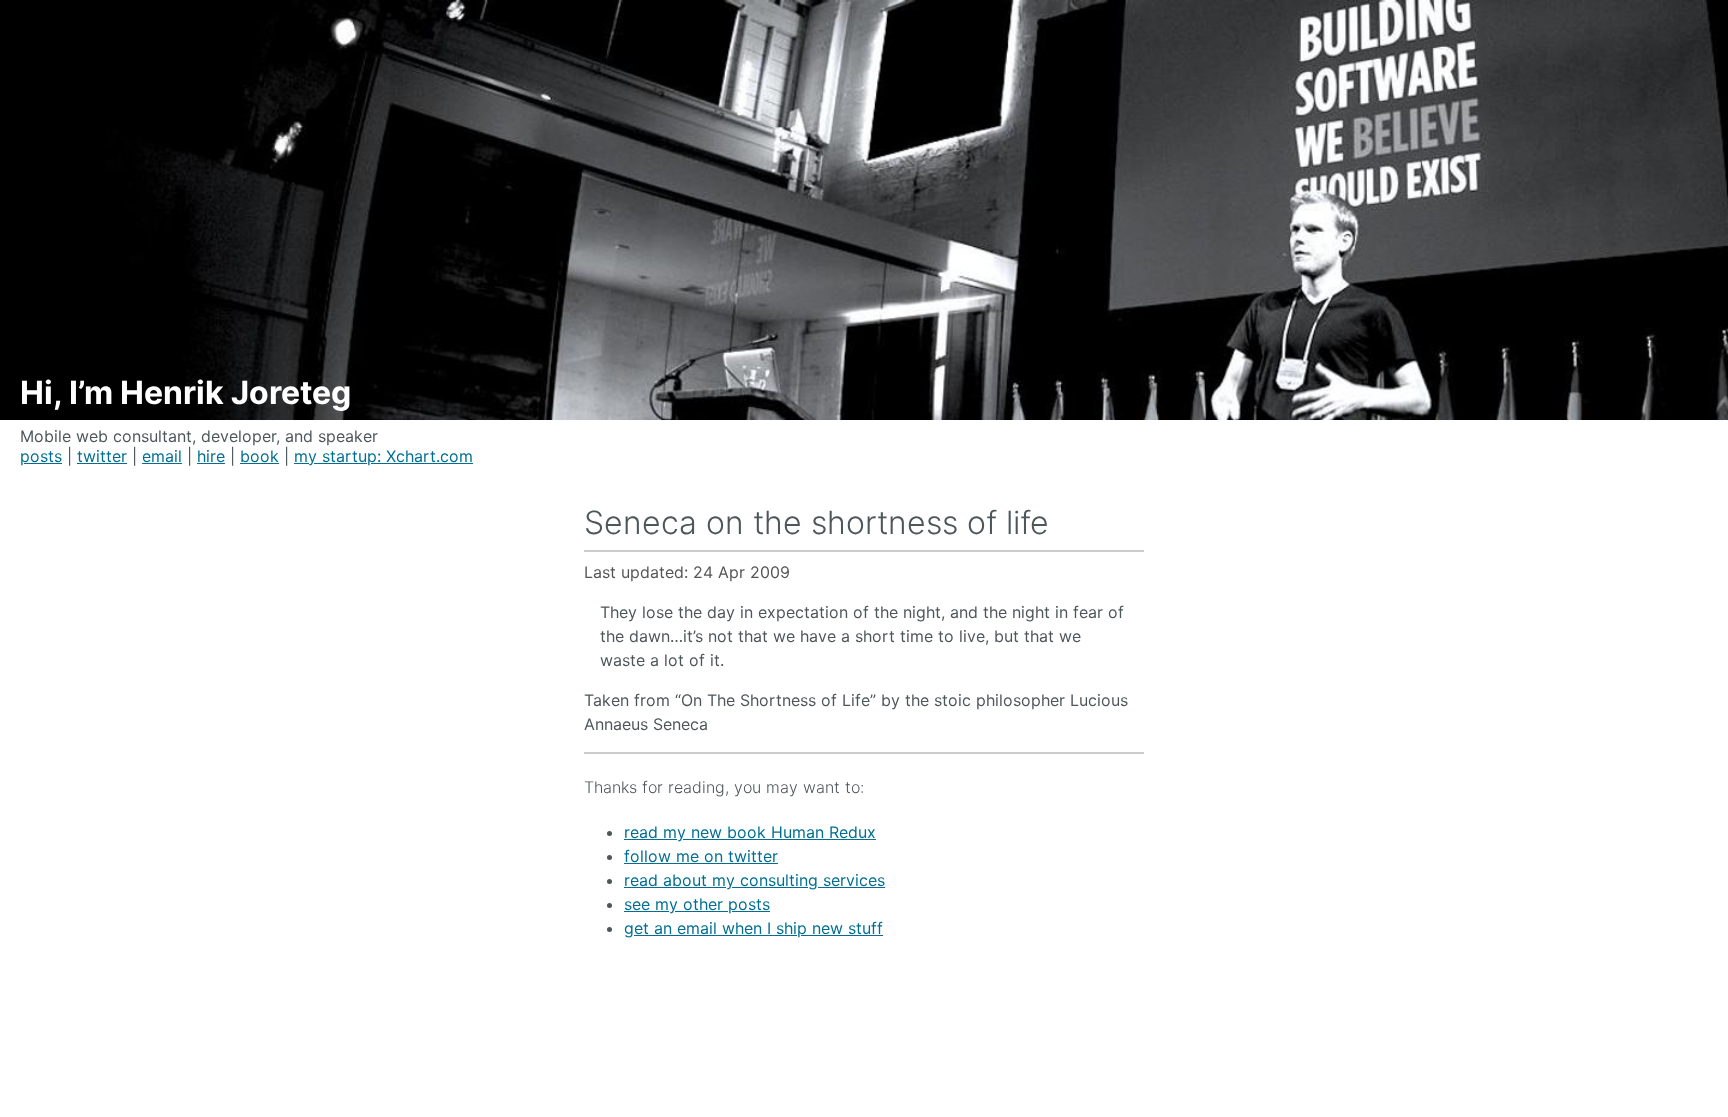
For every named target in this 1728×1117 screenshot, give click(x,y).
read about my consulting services (754, 880)
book (259, 456)
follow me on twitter (701, 856)
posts (41, 456)
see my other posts (697, 904)
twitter (102, 456)
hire (211, 456)
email (162, 456)
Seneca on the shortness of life (816, 522)
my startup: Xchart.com (383, 456)
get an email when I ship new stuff (753, 928)
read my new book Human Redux (750, 832)
